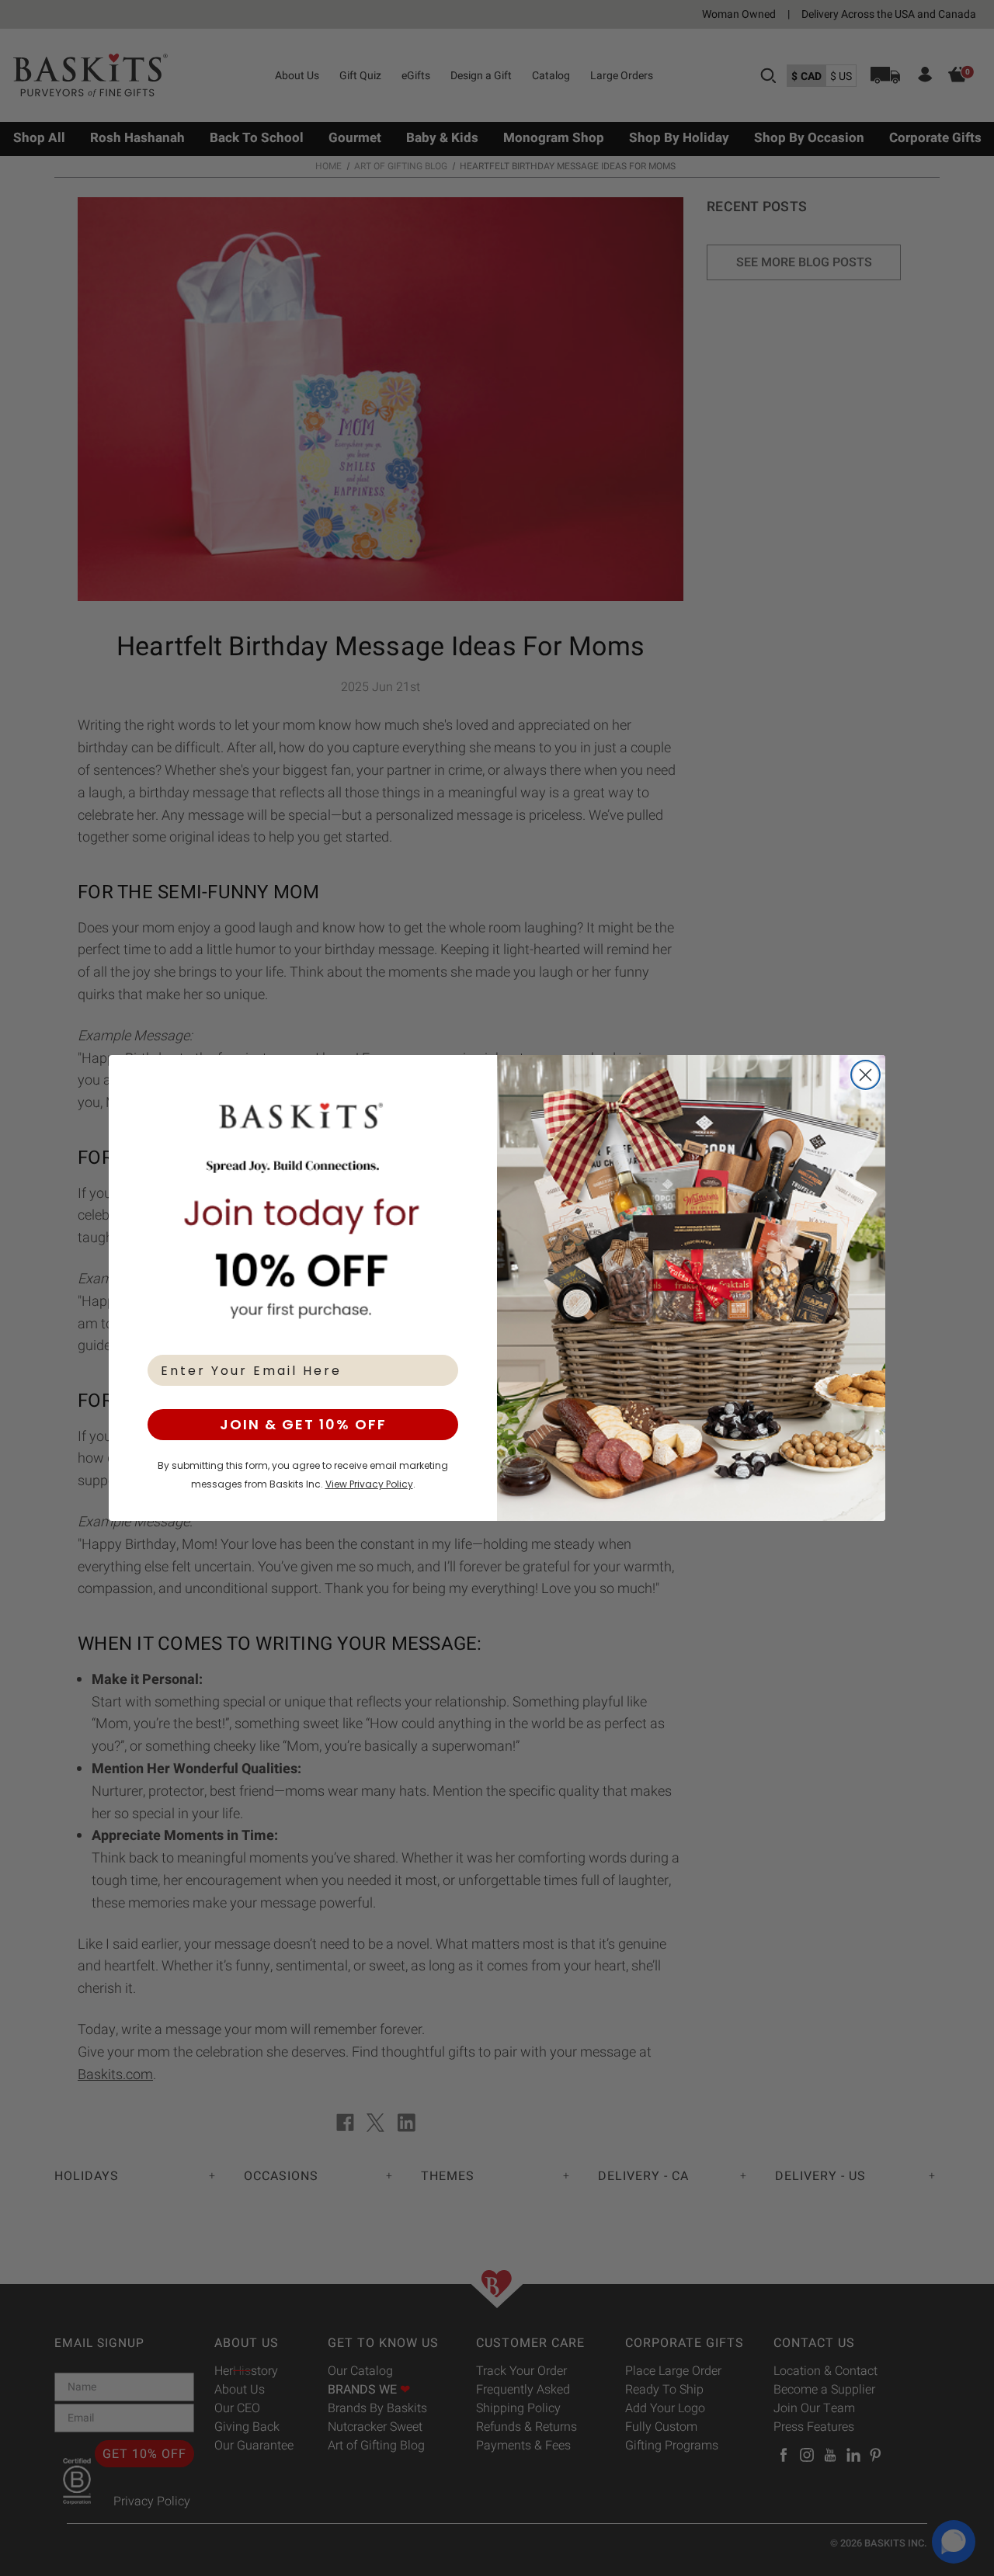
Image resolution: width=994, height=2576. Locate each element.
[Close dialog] (865, 1075)
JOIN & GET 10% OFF (303, 1424)
